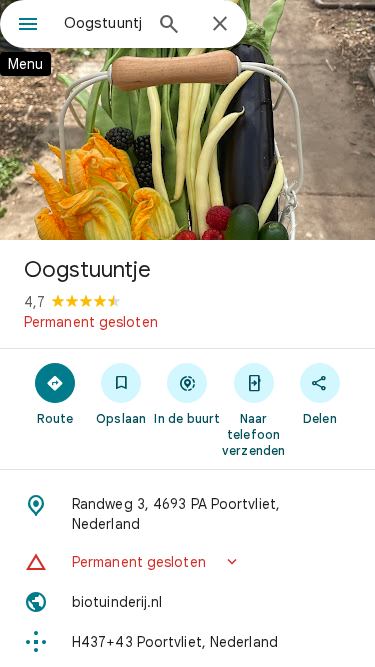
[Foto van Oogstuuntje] (187, 120)
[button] (187, 562)
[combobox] (102, 23)
